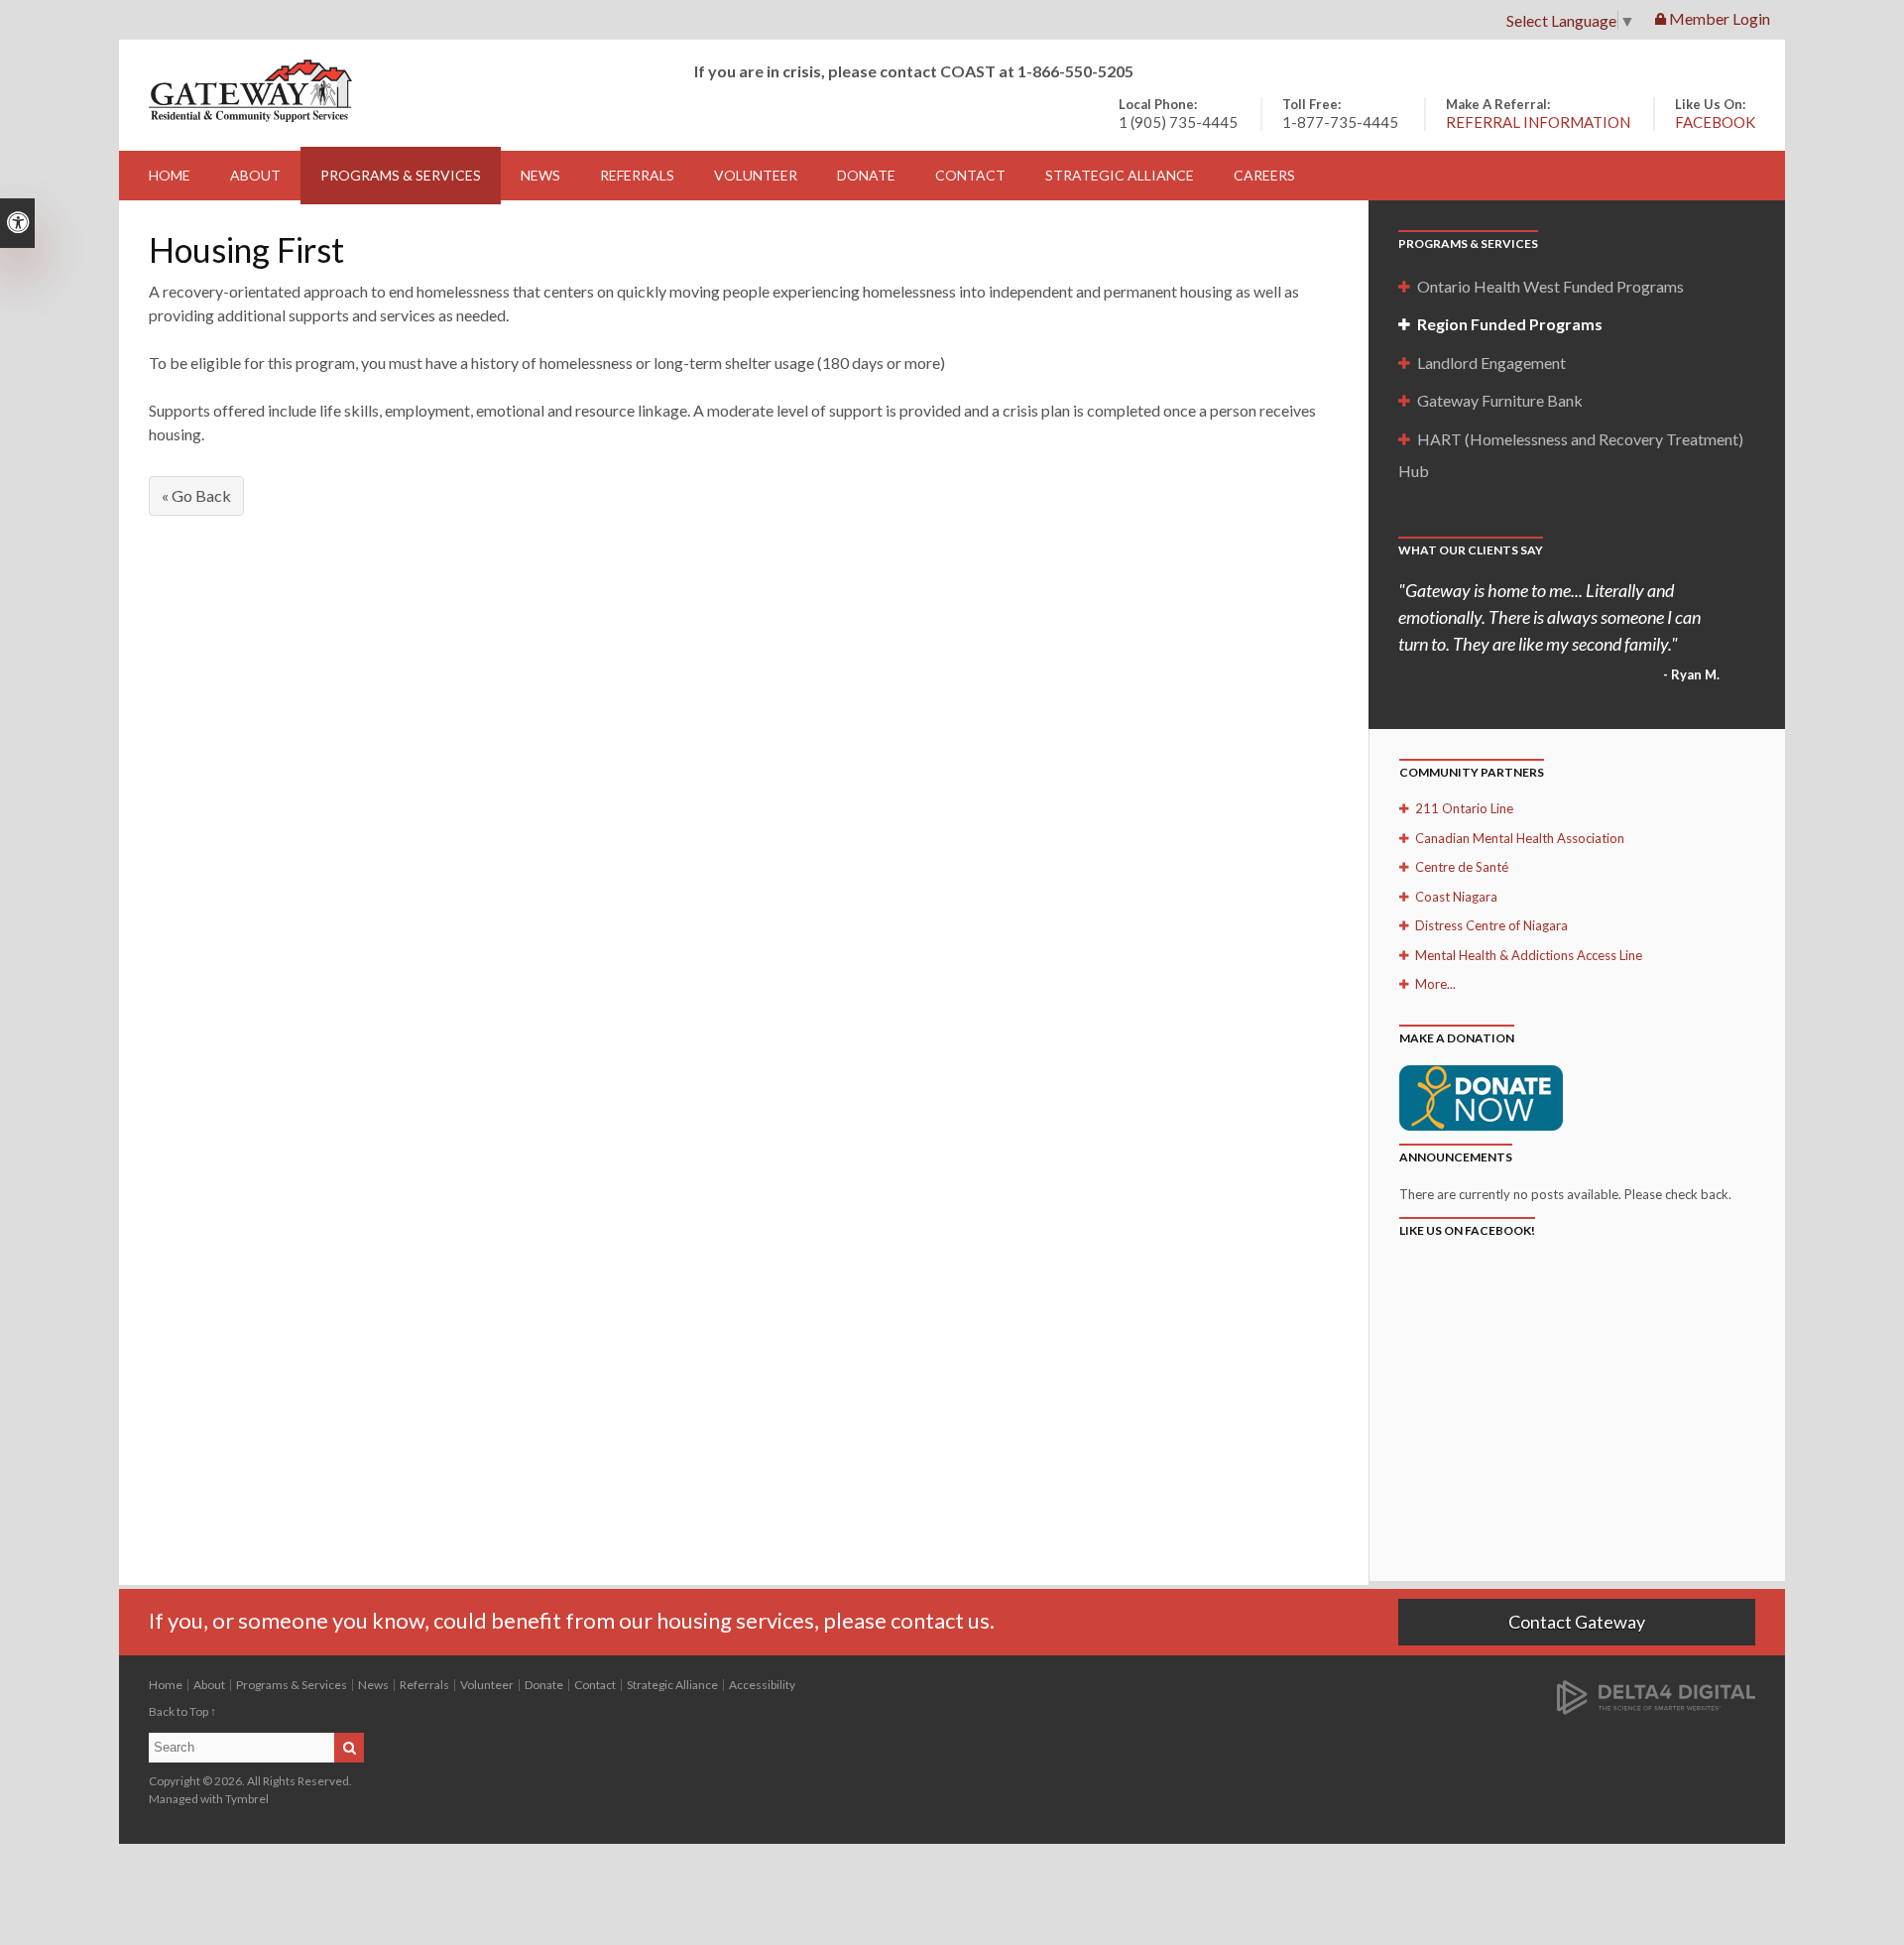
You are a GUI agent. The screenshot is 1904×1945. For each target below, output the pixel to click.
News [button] (540, 175)
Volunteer (487, 1685)
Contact (970, 175)
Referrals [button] (637, 175)
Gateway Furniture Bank (1500, 400)
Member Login (1718, 18)
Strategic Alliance (672, 1685)
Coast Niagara (1456, 897)
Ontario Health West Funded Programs (1550, 286)
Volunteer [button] (756, 175)
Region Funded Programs (1510, 324)
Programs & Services (292, 1685)
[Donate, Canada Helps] (1481, 1096)
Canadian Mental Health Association (1520, 838)
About (209, 1685)
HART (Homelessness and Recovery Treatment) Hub (1571, 455)
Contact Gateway (1577, 1622)
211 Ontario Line (1464, 808)
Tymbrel (247, 1799)
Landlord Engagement (1491, 363)
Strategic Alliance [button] (1120, 175)
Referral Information (1538, 122)
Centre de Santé (1462, 867)
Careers (1264, 175)
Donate (866, 175)
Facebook (1715, 122)
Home (170, 175)
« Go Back (196, 495)
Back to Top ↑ (182, 1711)
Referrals (424, 1685)
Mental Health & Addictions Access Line (1529, 955)
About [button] (255, 175)
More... (1435, 984)
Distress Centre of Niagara (1491, 925)
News (373, 1685)
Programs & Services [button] (401, 175)
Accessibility (762, 1685)
